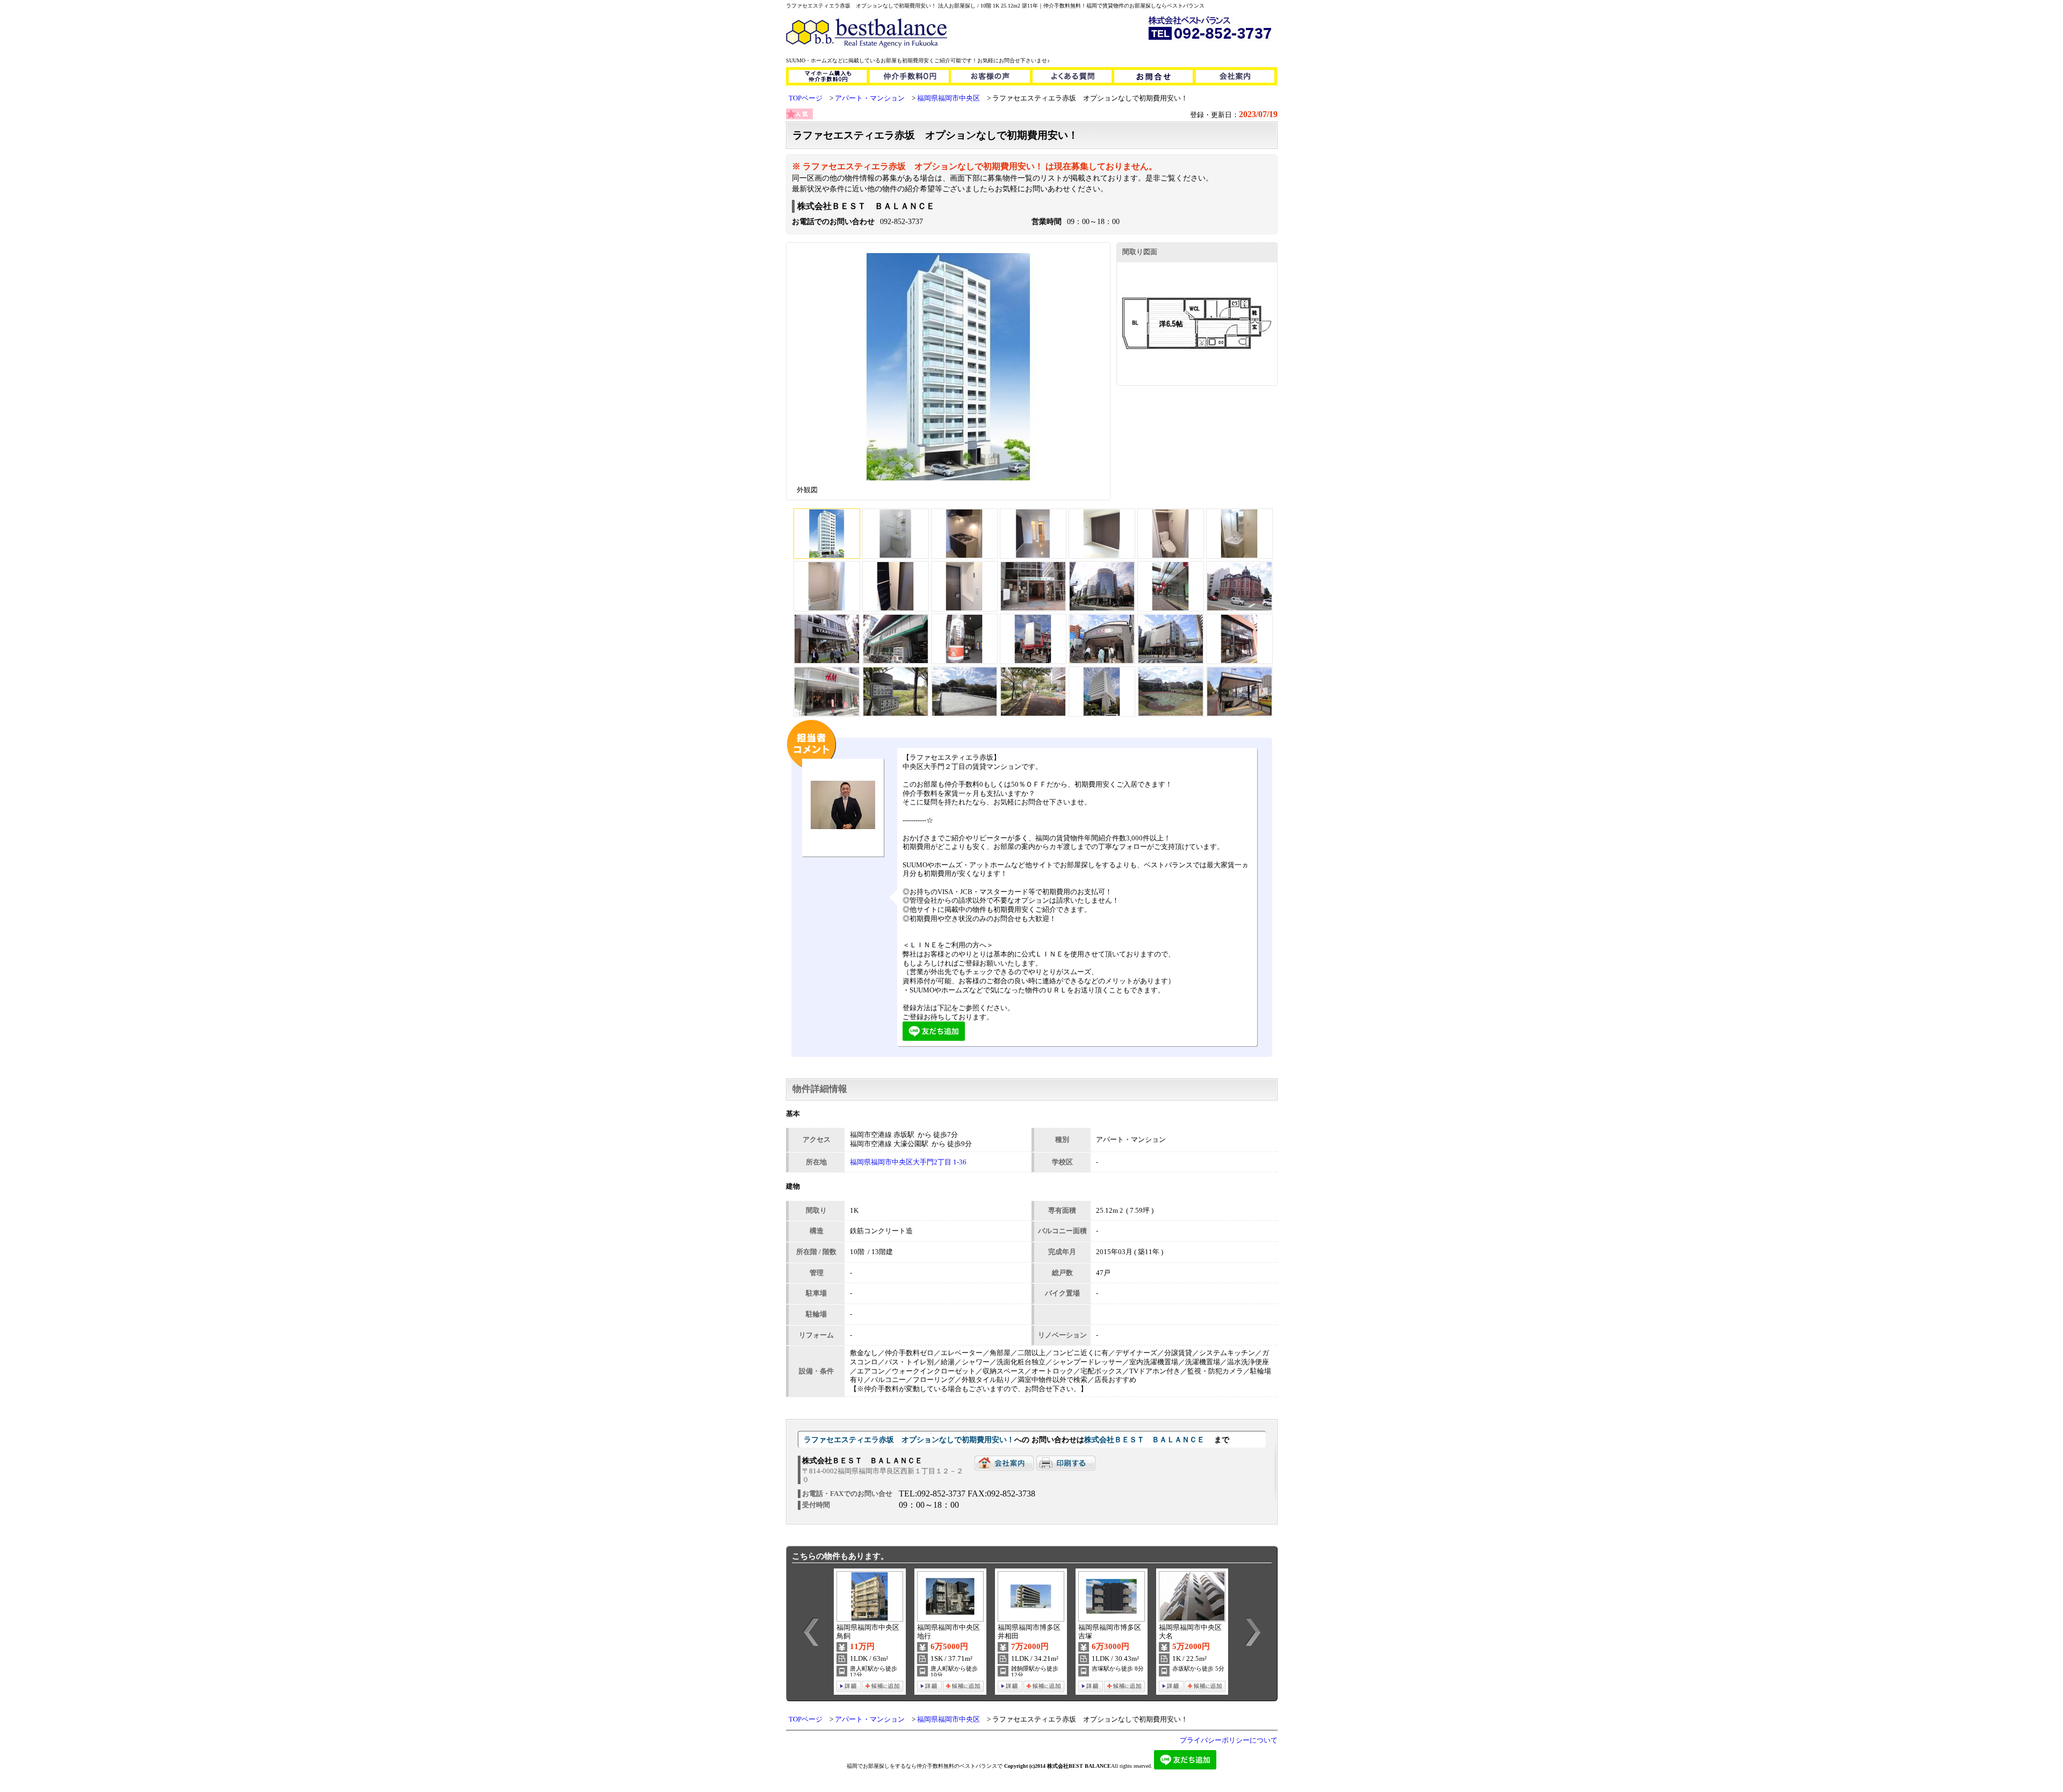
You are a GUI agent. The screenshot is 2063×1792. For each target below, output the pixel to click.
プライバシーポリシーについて (1229, 1740)
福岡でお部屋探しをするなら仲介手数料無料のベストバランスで (925, 1766)
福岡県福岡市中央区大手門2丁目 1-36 (908, 1162)
